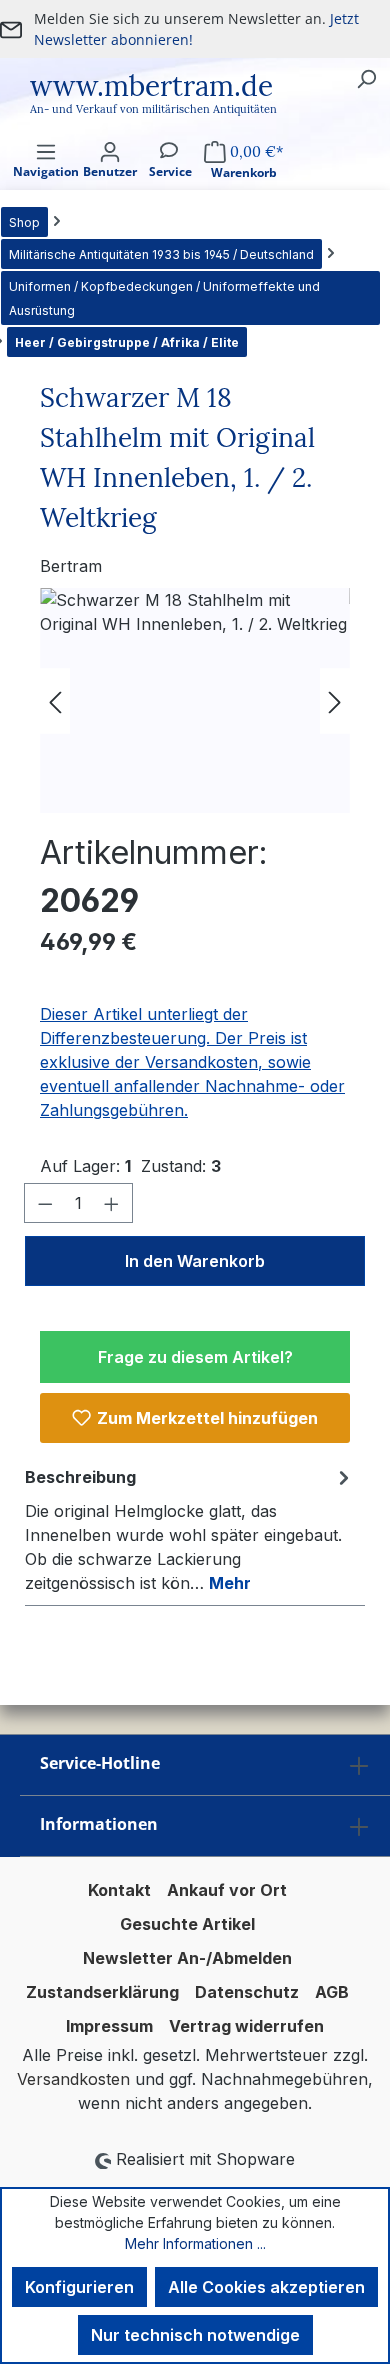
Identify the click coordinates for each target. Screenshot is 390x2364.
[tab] (190, 1529)
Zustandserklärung (102, 1992)
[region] (195, 700)
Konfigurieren (79, 2287)
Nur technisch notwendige (195, 2335)
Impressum (109, 2026)
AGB (332, 1992)
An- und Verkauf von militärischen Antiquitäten (153, 109)
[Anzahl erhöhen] (112, 1203)
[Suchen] (366, 78)
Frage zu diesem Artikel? (195, 1357)
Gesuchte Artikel (187, 1924)
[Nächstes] (335, 700)
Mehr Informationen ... (195, 2243)
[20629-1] (195, 700)
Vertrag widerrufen (246, 2026)
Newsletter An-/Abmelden (187, 1958)
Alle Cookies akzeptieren (266, 2287)
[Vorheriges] (55, 700)
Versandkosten (73, 2079)
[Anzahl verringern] (45, 1203)
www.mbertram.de (151, 86)
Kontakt (119, 1890)
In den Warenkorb (195, 1261)
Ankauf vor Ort (227, 1890)
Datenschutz (247, 1992)
